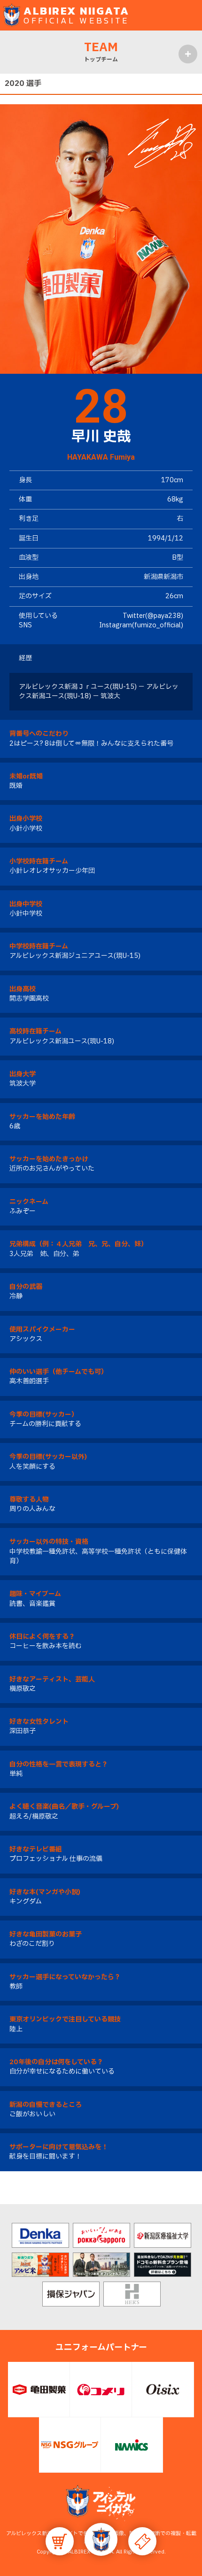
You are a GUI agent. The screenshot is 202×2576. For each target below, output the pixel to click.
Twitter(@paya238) (153, 616)
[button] (101, 2539)
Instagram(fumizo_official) (141, 625)
